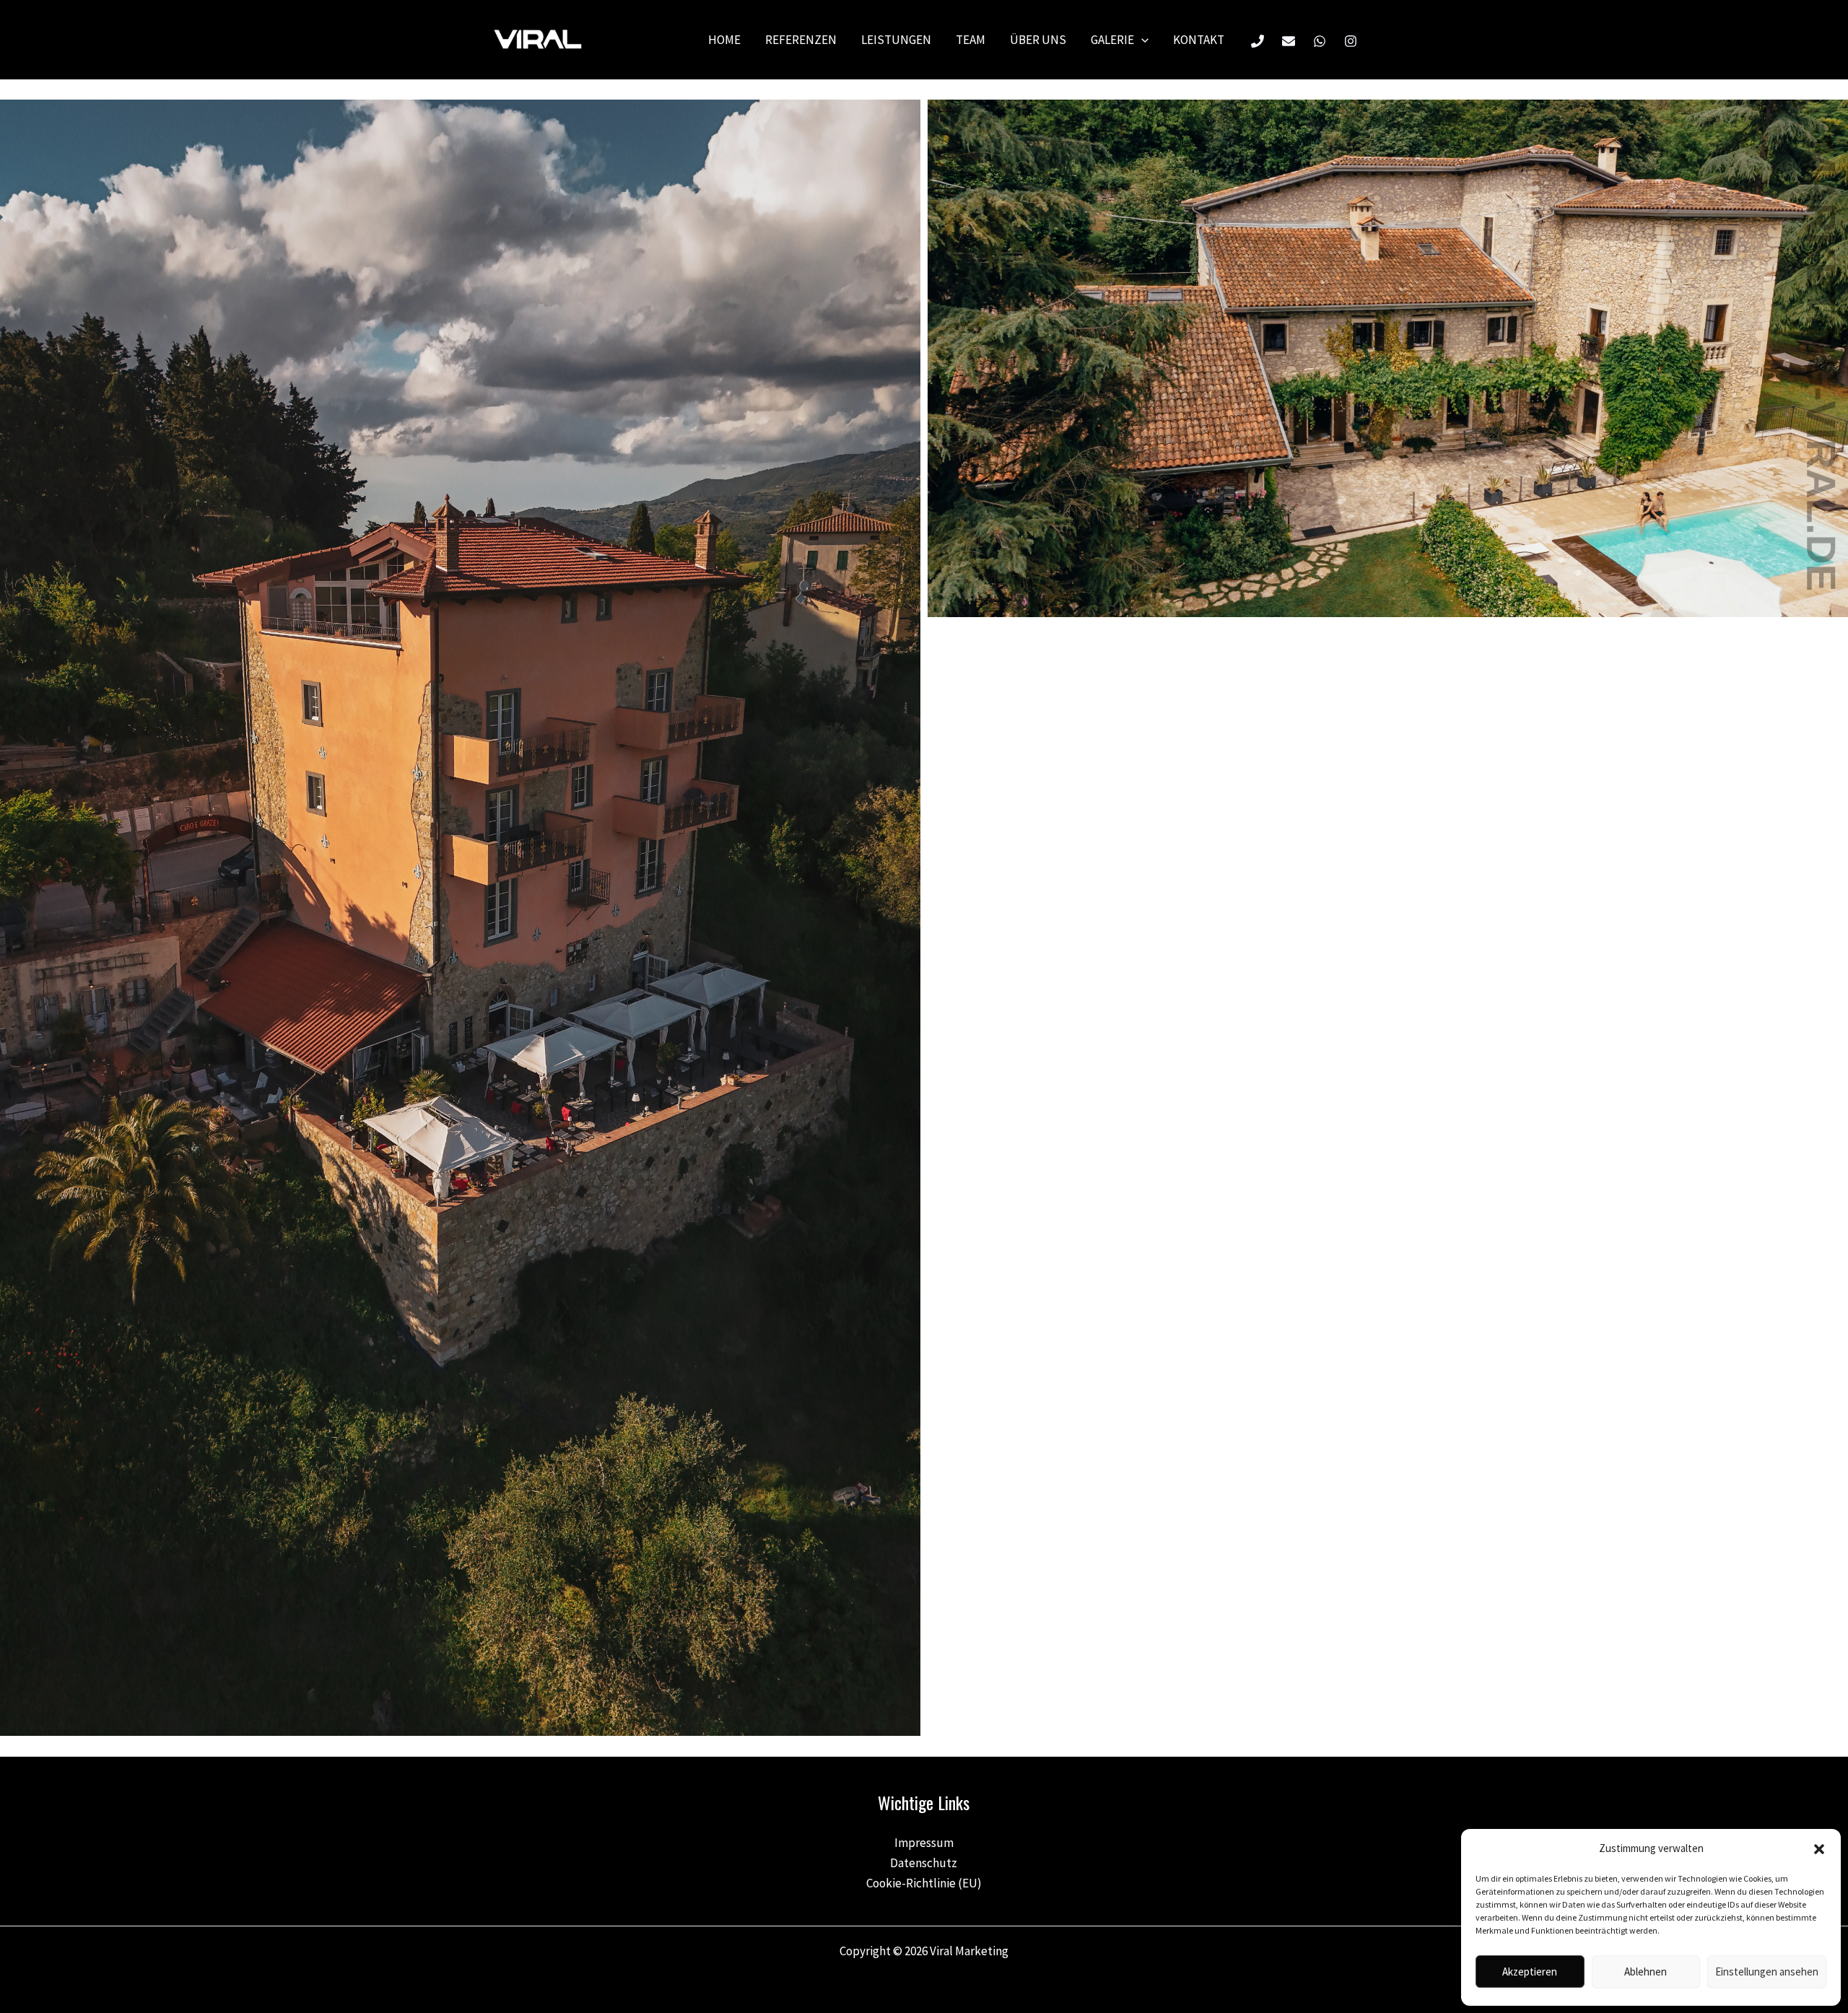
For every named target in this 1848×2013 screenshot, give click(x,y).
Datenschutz (924, 1863)
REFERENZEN (801, 40)
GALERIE (1112, 40)
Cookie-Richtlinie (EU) (924, 1883)
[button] (1819, 1849)
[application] (1141, 40)
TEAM (971, 40)
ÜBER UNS (1038, 40)
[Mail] (1289, 41)
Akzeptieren (1530, 1971)
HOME (724, 40)
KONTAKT (1199, 40)
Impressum (924, 1843)
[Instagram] (1351, 41)
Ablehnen (1646, 1971)
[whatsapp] (1320, 41)
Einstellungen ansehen (1767, 1971)
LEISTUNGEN (896, 40)
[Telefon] (1258, 41)
